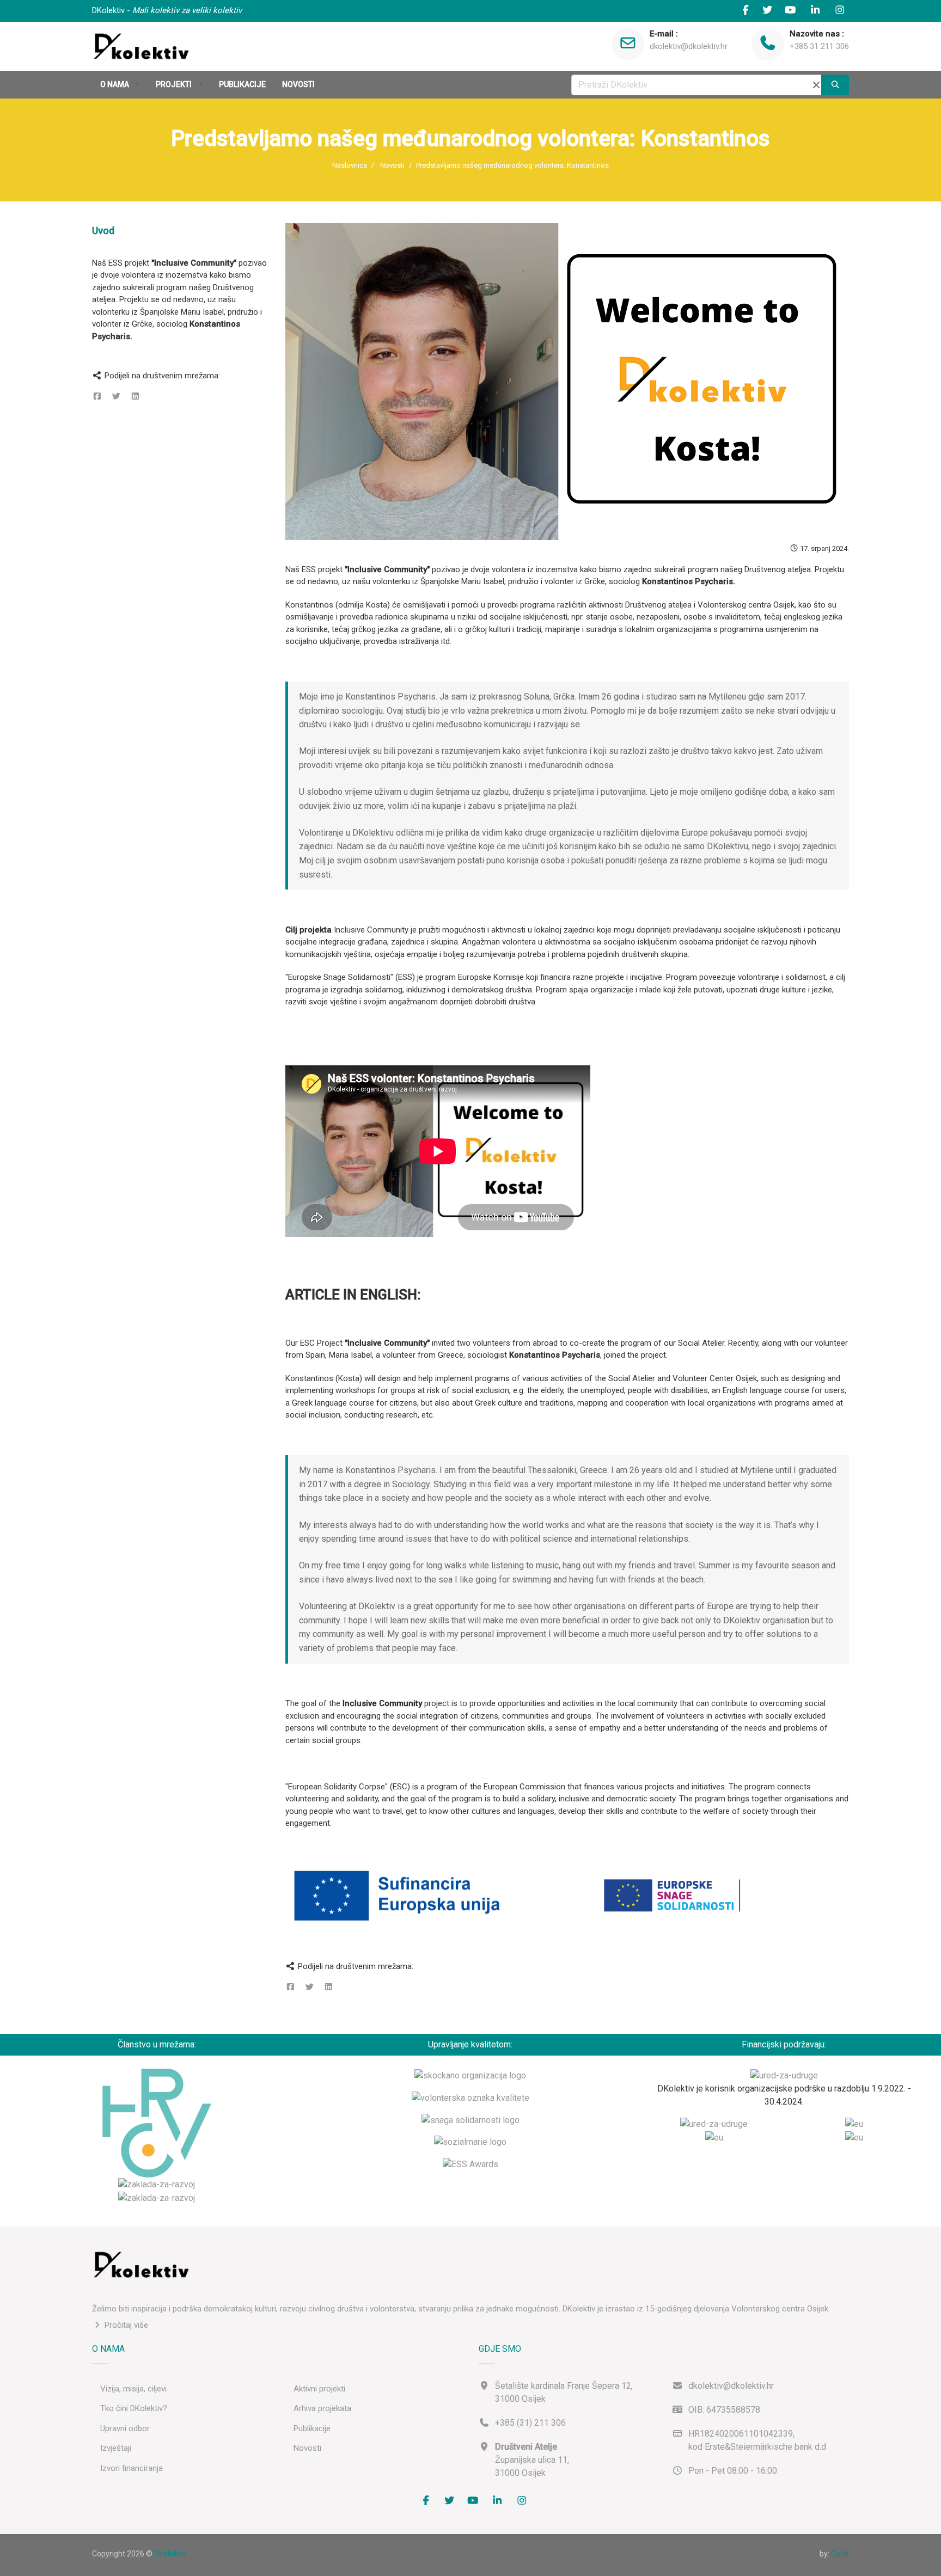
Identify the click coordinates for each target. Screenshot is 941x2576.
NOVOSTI (298, 84)
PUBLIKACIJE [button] (242, 84)
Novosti (392, 165)
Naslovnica (350, 165)
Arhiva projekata (322, 2408)
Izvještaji (116, 2448)
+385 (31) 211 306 (530, 2423)
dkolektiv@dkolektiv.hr (689, 46)
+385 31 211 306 (819, 46)
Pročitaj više (125, 2325)
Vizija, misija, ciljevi (133, 2389)
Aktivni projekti (319, 2389)
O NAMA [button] (115, 84)
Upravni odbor (125, 2428)
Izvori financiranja (132, 2468)
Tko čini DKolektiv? (134, 2408)
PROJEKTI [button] (175, 84)
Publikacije (312, 2428)
